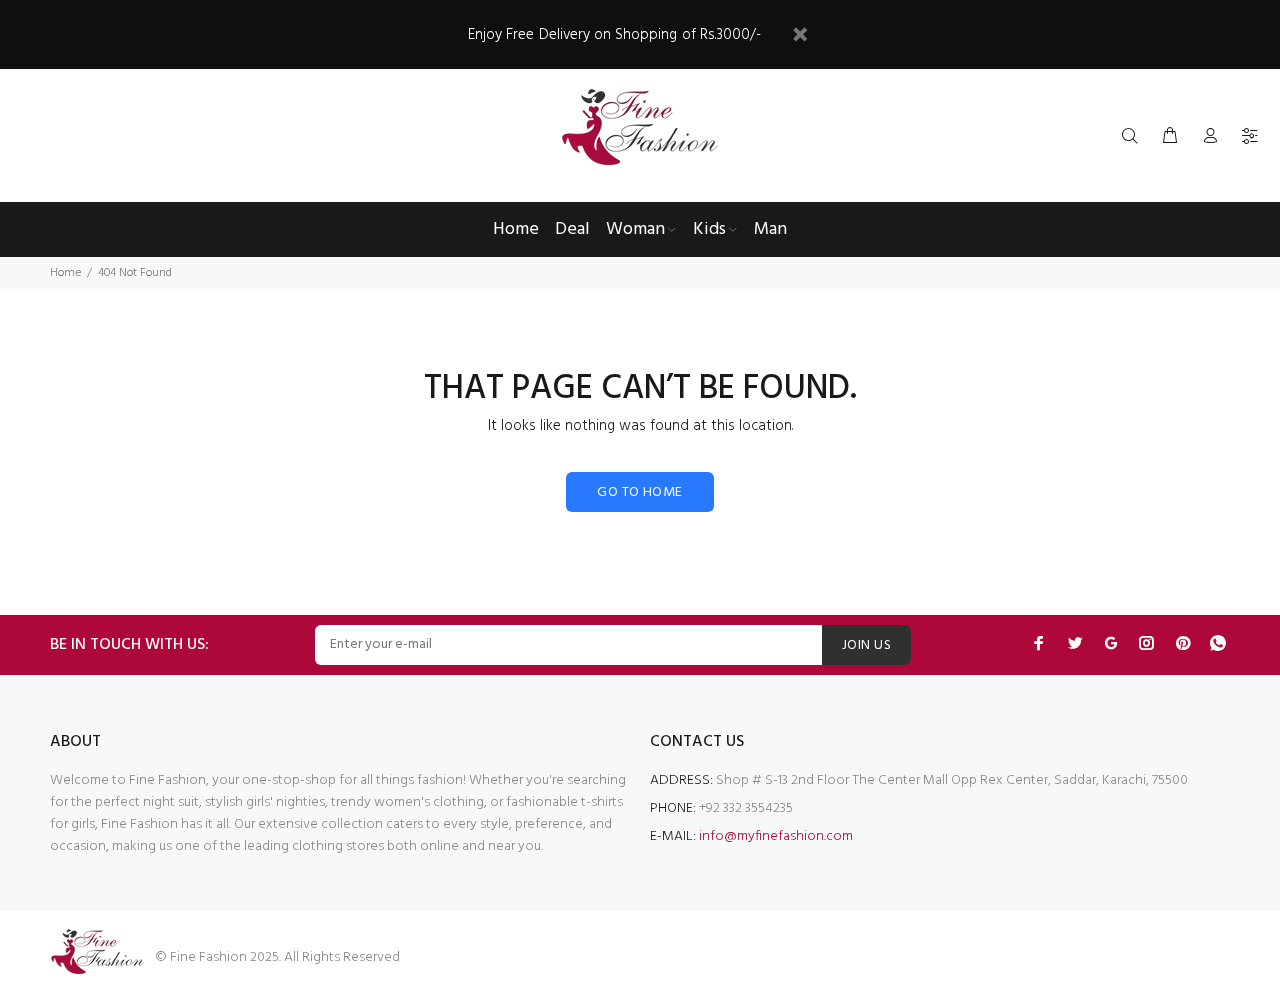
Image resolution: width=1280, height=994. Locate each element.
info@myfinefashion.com (776, 836)
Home (65, 273)
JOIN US (866, 645)
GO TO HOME (639, 492)
